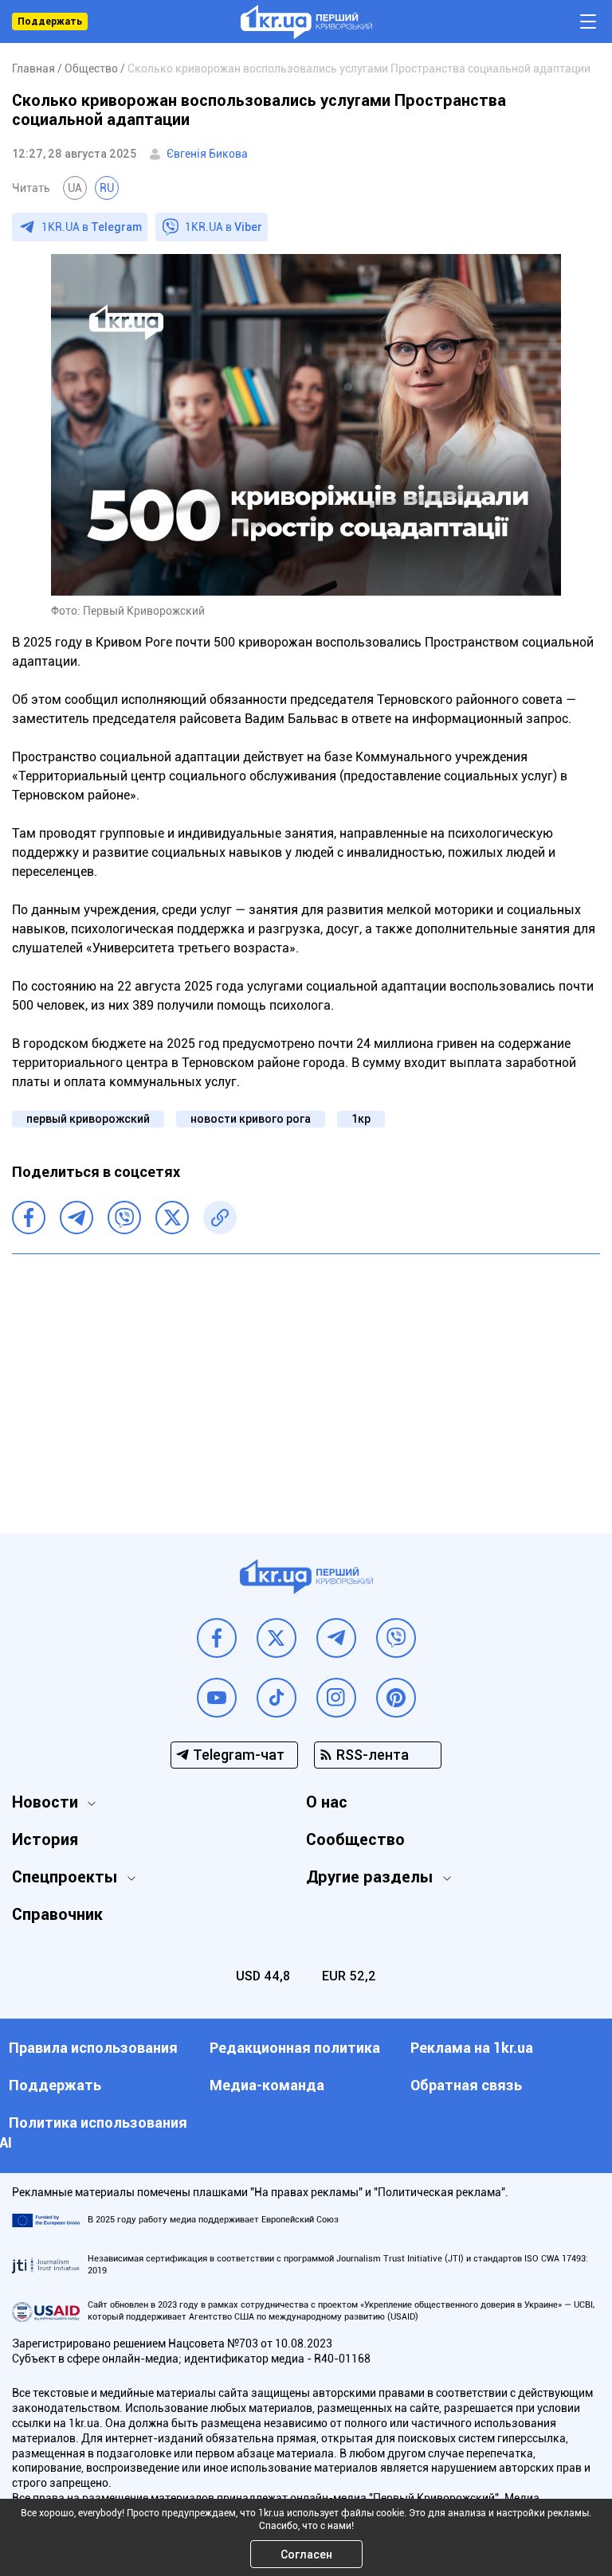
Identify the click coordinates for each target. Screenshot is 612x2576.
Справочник (57, 1914)
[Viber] (124, 1218)
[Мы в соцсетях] (217, 1638)
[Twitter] (172, 1218)
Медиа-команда (267, 2085)
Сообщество (355, 1839)
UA (75, 188)
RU (107, 188)
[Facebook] (29, 1218)
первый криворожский (88, 1119)
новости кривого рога (251, 1119)
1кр (361, 1119)
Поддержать (50, 21)
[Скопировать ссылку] (220, 1218)
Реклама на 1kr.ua (472, 2048)
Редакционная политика (295, 2048)
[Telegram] (76, 1218)
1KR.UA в (92, 227)
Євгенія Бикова (207, 154)
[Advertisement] (306, 1382)
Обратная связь (466, 2085)
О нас (327, 1802)
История (45, 1839)
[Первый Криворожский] (306, 22)
